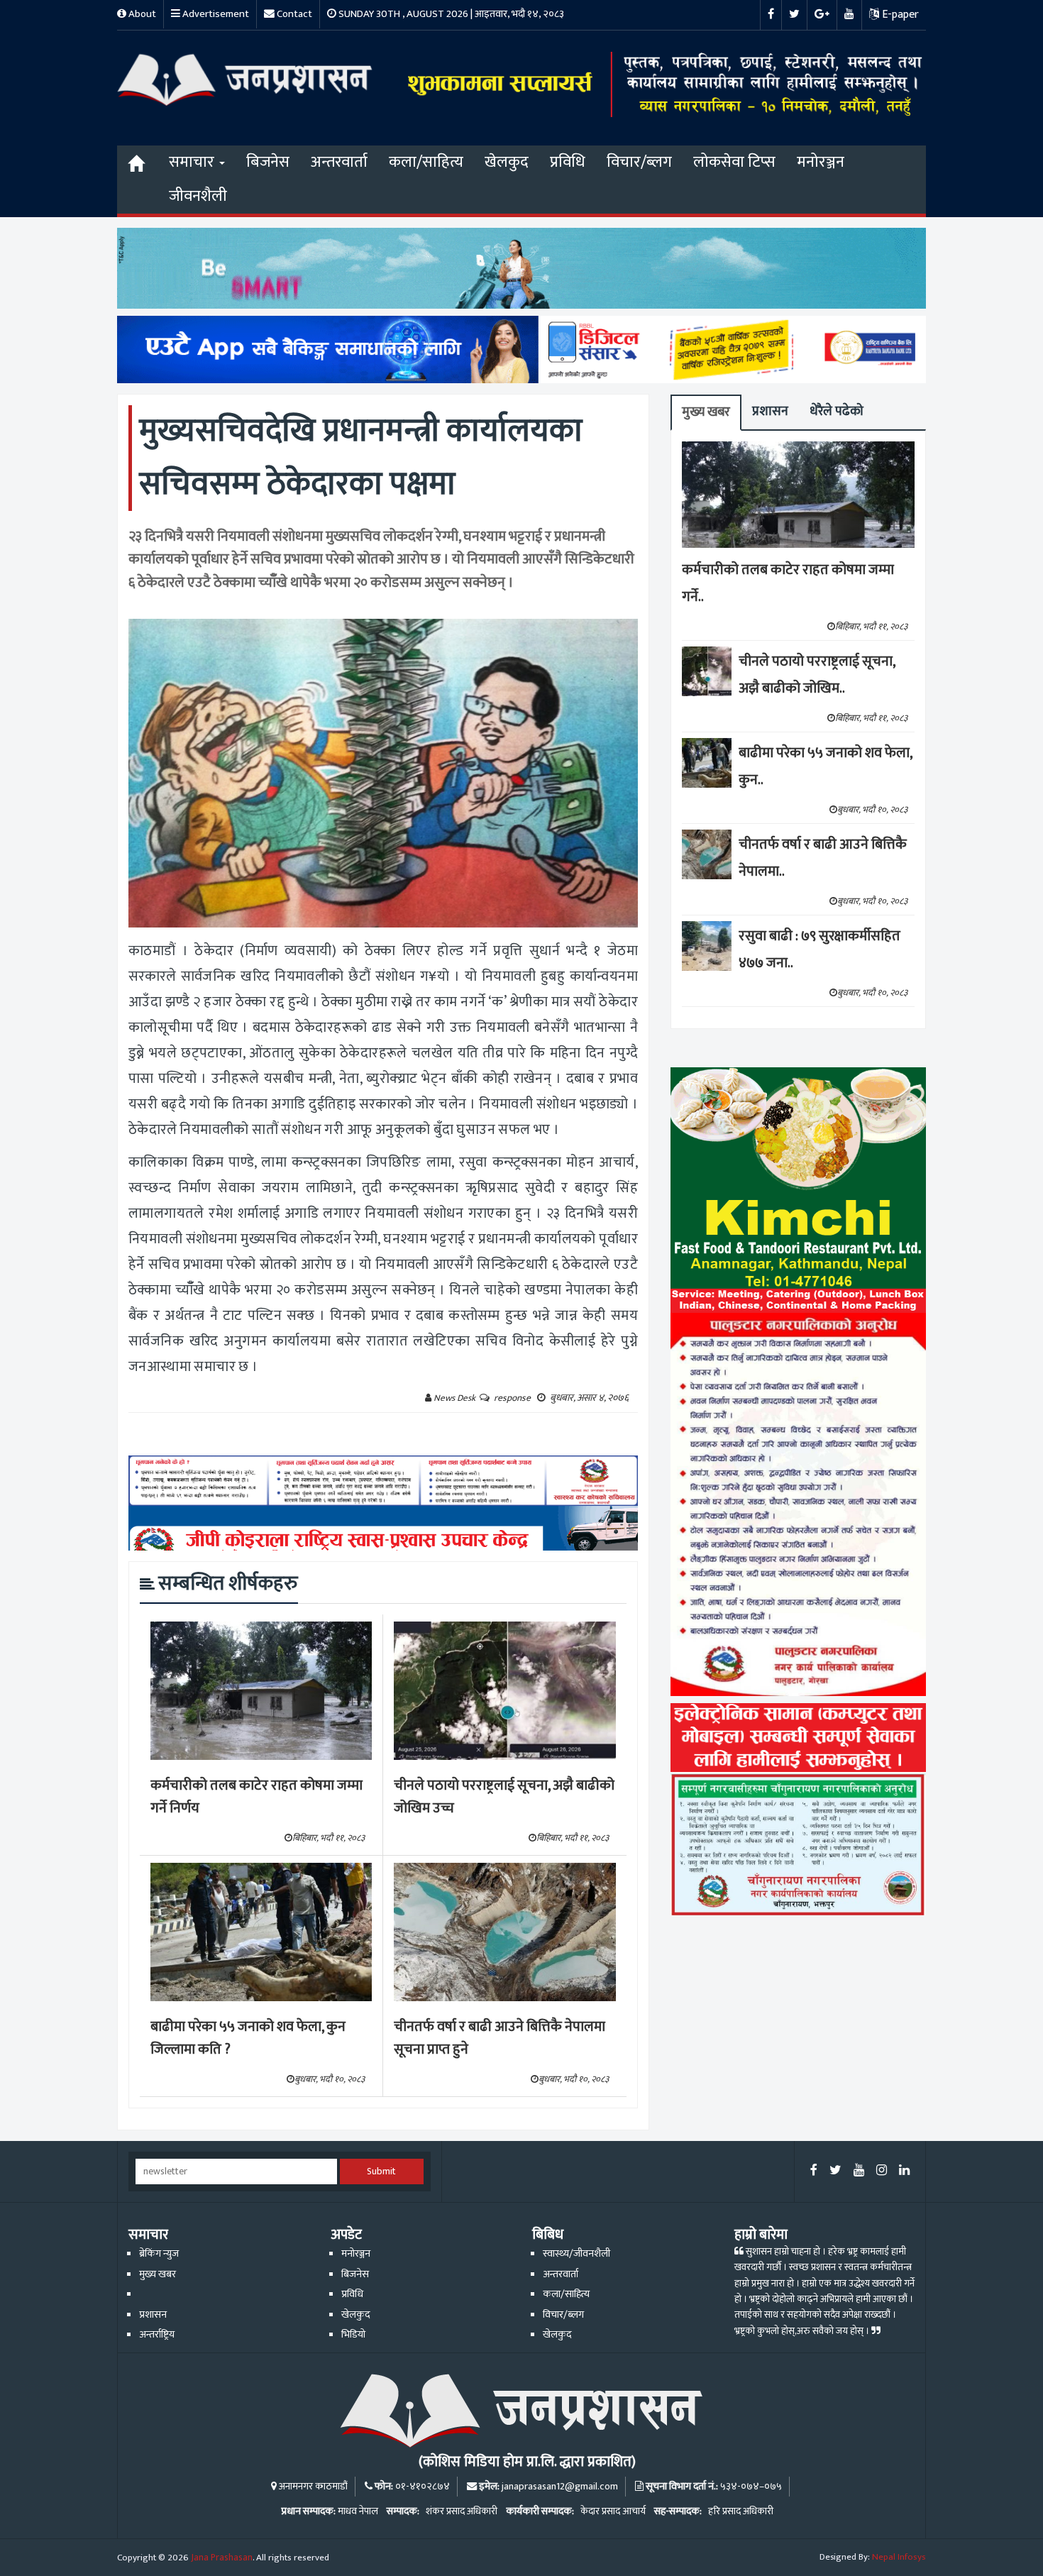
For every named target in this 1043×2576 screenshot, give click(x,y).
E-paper (899, 15)
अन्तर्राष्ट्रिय (157, 2335)
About (141, 14)
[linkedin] (904, 2171)
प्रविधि (568, 162)
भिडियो (353, 2335)
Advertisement (215, 14)
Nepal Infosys (899, 2557)
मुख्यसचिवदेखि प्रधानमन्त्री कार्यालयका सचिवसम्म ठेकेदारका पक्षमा (361, 457)
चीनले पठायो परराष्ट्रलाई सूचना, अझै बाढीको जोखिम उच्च (504, 1797)
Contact (293, 14)
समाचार (193, 162)
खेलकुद (507, 162)
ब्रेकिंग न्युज (159, 2254)
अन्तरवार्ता (339, 162)
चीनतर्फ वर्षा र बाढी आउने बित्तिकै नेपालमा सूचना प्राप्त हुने (500, 2038)
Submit (381, 2172)
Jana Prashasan (222, 2558)
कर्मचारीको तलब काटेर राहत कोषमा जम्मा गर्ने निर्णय (256, 1797)
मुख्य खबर (706, 412)
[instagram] (882, 2171)
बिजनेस (268, 162)
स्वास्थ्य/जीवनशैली (576, 2254)
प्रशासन (770, 411)
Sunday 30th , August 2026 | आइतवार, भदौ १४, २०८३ (450, 14)
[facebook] (814, 2171)
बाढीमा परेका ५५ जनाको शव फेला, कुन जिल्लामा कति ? (248, 2038)
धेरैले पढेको (837, 411)
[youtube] (859, 2171)
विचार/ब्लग (639, 162)
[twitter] (835, 2171)
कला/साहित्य (426, 162)
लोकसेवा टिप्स (734, 162)
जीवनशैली (198, 196)
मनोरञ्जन (821, 162)
